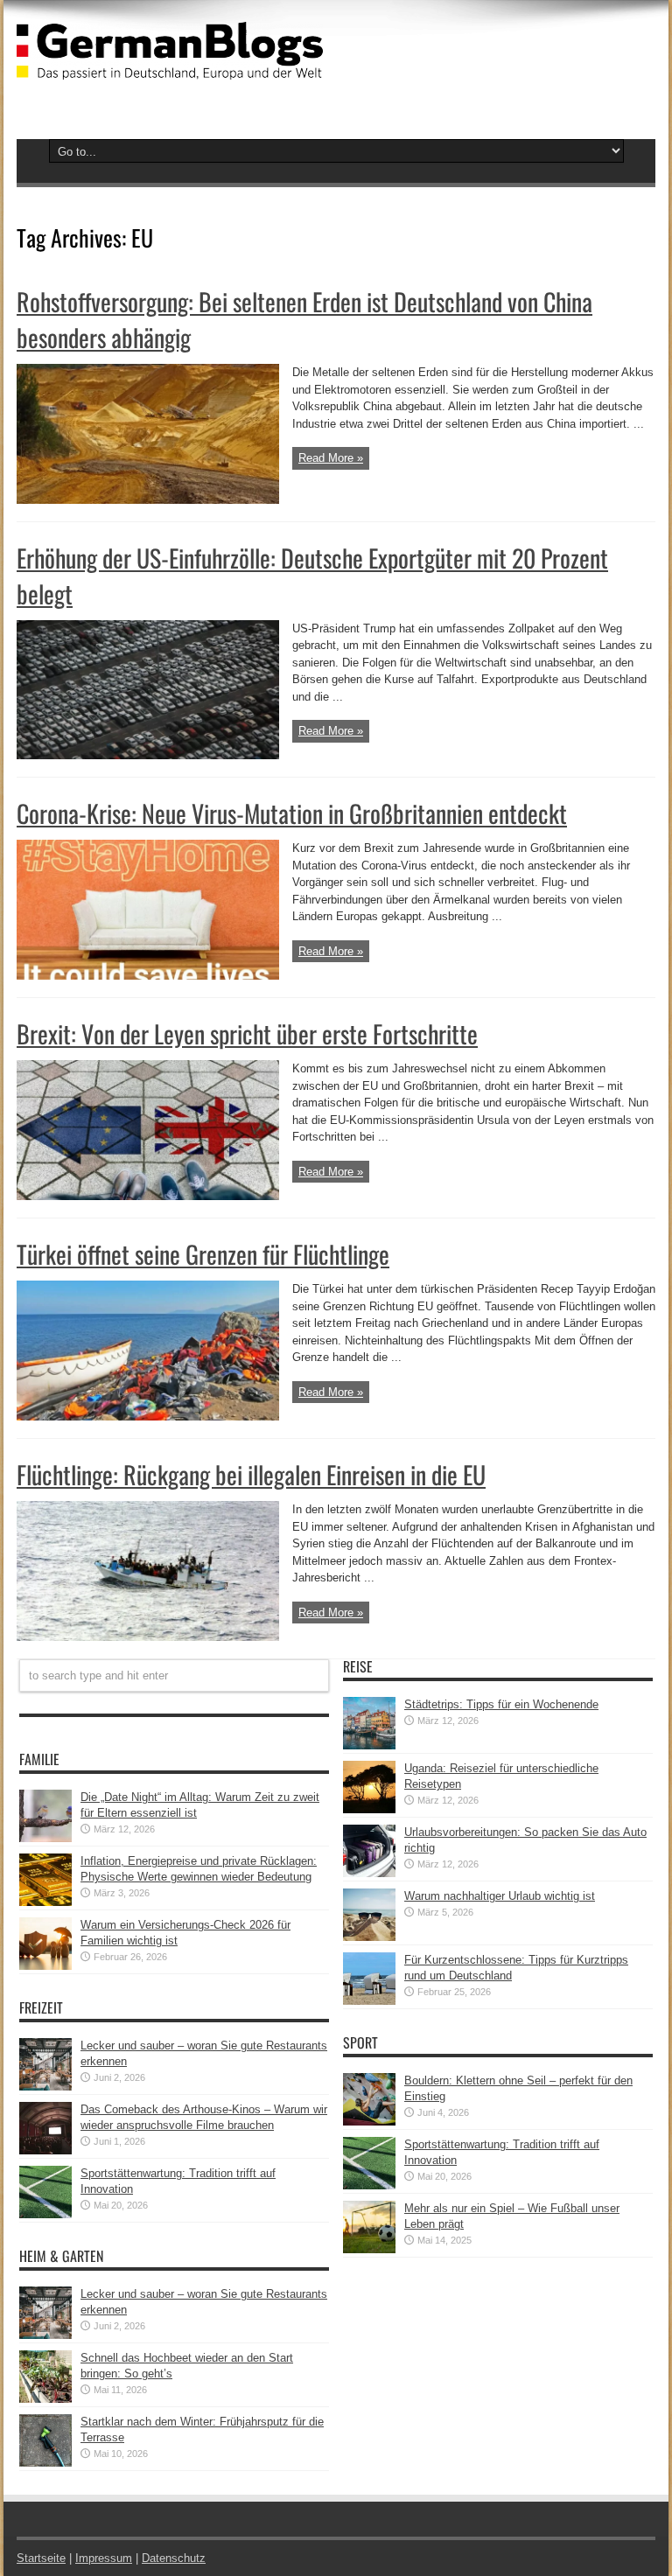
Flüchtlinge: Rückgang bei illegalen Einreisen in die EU (251, 1474)
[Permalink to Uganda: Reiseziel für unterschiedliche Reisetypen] (369, 1809)
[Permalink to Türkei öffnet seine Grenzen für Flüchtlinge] (148, 1417)
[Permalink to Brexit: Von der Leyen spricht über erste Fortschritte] (148, 1196)
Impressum (104, 2558)
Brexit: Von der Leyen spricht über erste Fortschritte (247, 1033)
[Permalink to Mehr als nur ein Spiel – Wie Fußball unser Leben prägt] (369, 2249)
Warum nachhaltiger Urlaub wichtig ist (500, 1896)
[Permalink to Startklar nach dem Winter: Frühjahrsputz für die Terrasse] (45, 2463)
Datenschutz (174, 2558)
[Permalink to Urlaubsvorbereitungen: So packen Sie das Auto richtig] (369, 1873)
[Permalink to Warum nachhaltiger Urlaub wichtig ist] (369, 1937)
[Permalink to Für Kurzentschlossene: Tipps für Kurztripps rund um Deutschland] (369, 2001)
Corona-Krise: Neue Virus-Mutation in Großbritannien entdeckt (292, 813)
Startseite (41, 2558)
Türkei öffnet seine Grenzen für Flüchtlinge (203, 1254)
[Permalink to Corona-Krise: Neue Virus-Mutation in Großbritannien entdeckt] (148, 976)
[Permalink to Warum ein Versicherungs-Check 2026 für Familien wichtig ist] (45, 1966)
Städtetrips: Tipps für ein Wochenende (501, 1704)
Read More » (331, 458)
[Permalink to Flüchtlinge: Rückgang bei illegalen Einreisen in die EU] (148, 1637)
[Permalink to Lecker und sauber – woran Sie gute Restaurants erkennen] (45, 2087)
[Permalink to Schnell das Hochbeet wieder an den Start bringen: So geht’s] (45, 2399)
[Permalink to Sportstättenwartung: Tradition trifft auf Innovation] (45, 2214)
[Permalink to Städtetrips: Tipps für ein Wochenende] (369, 1745)
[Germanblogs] (170, 66)
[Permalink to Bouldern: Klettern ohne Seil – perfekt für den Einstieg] (369, 2122)
